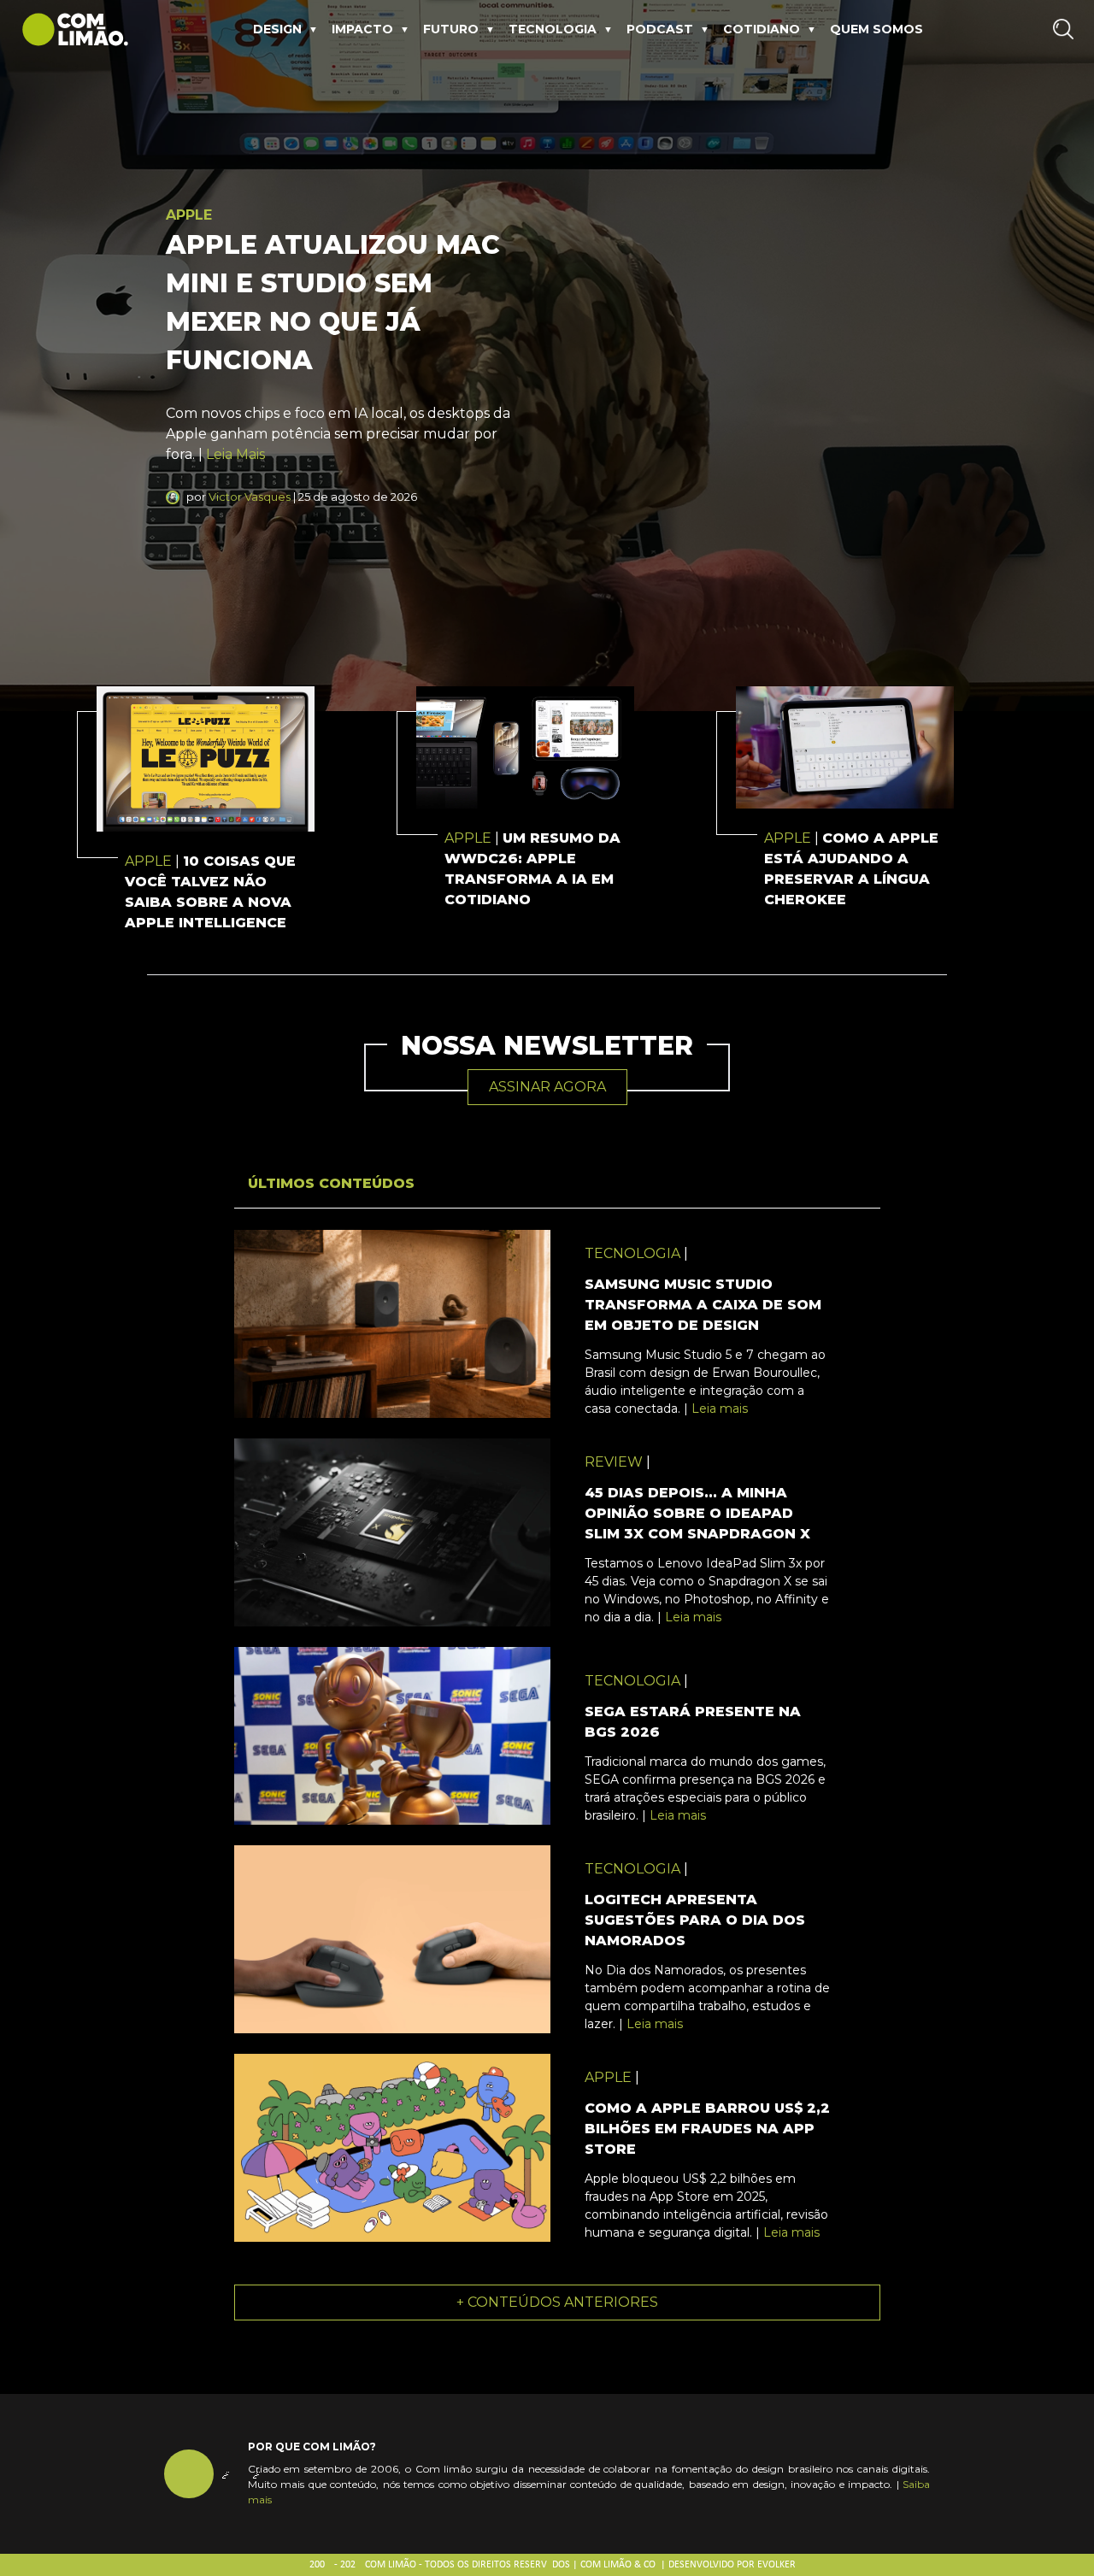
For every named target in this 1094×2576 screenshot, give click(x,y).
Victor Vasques (250, 497)
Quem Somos (876, 29)
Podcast (660, 29)
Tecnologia (553, 29)
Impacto (362, 29)
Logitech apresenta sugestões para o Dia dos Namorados (695, 1920)
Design (277, 29)
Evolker (776, 2565)
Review (614, 1462)
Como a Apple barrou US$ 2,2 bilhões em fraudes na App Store (707, 2129)
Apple (189, 215)
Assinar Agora (547, 1087)
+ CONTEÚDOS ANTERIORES (557, 2302)
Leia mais (720, 1409)
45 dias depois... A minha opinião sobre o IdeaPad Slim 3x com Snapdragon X (697, 1513)
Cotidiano (762, 29)
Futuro (451, 29)
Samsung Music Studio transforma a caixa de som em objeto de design (703, 1305)
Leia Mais (235, 454)
